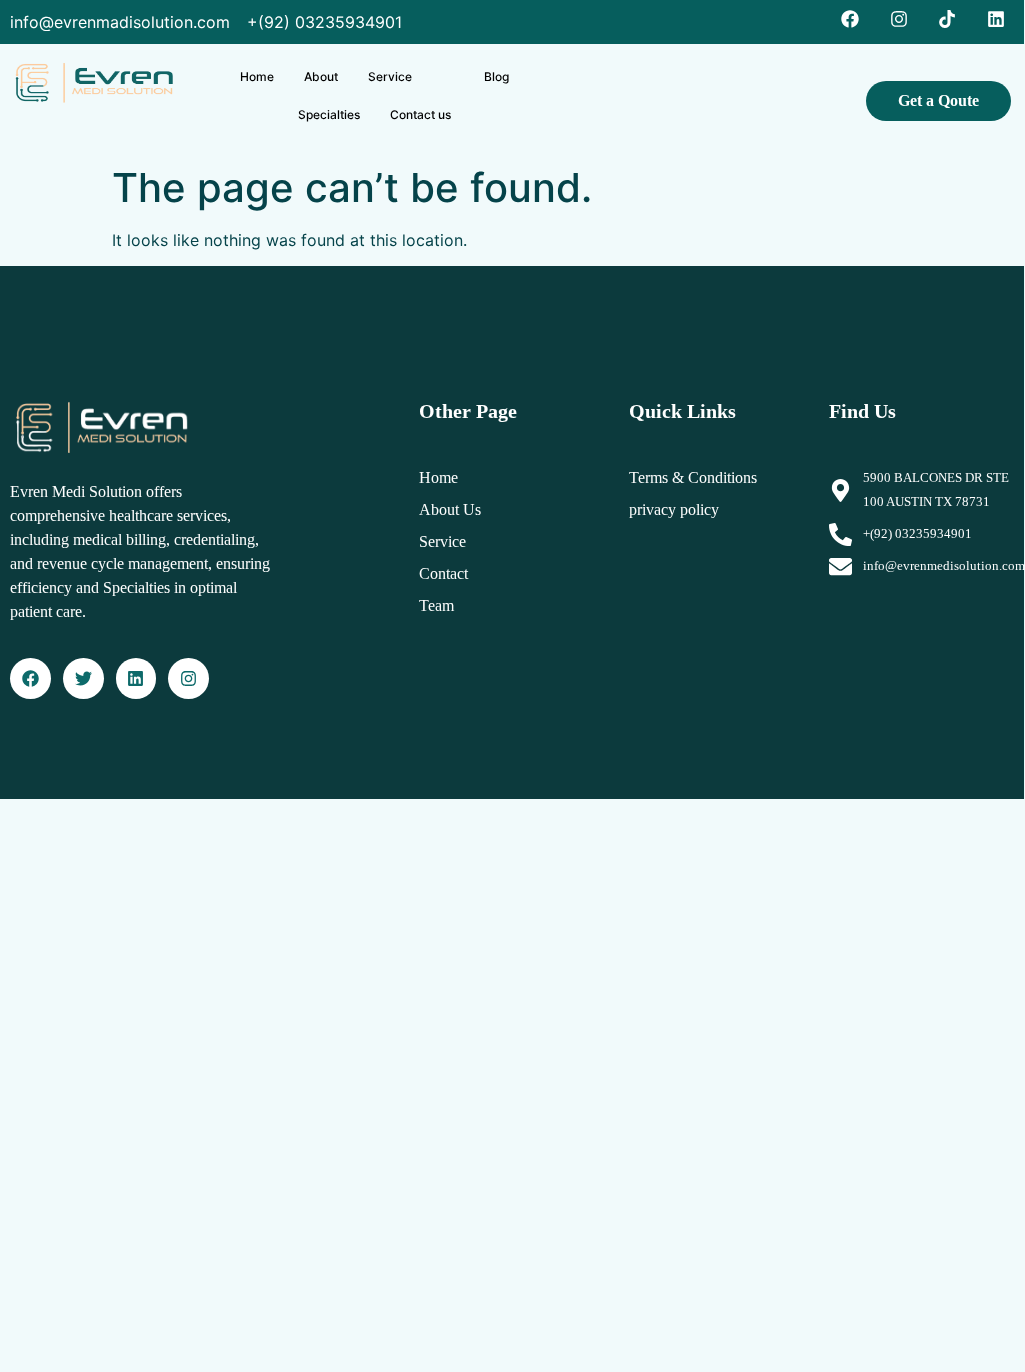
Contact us (420, 114)
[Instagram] (188, 678)
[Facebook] (30, 678)
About (321, 76)
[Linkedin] (136, 678)
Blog (496, 76)
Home (257, 76)
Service (390, 76)
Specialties (329, 114)
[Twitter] (83, 678)
